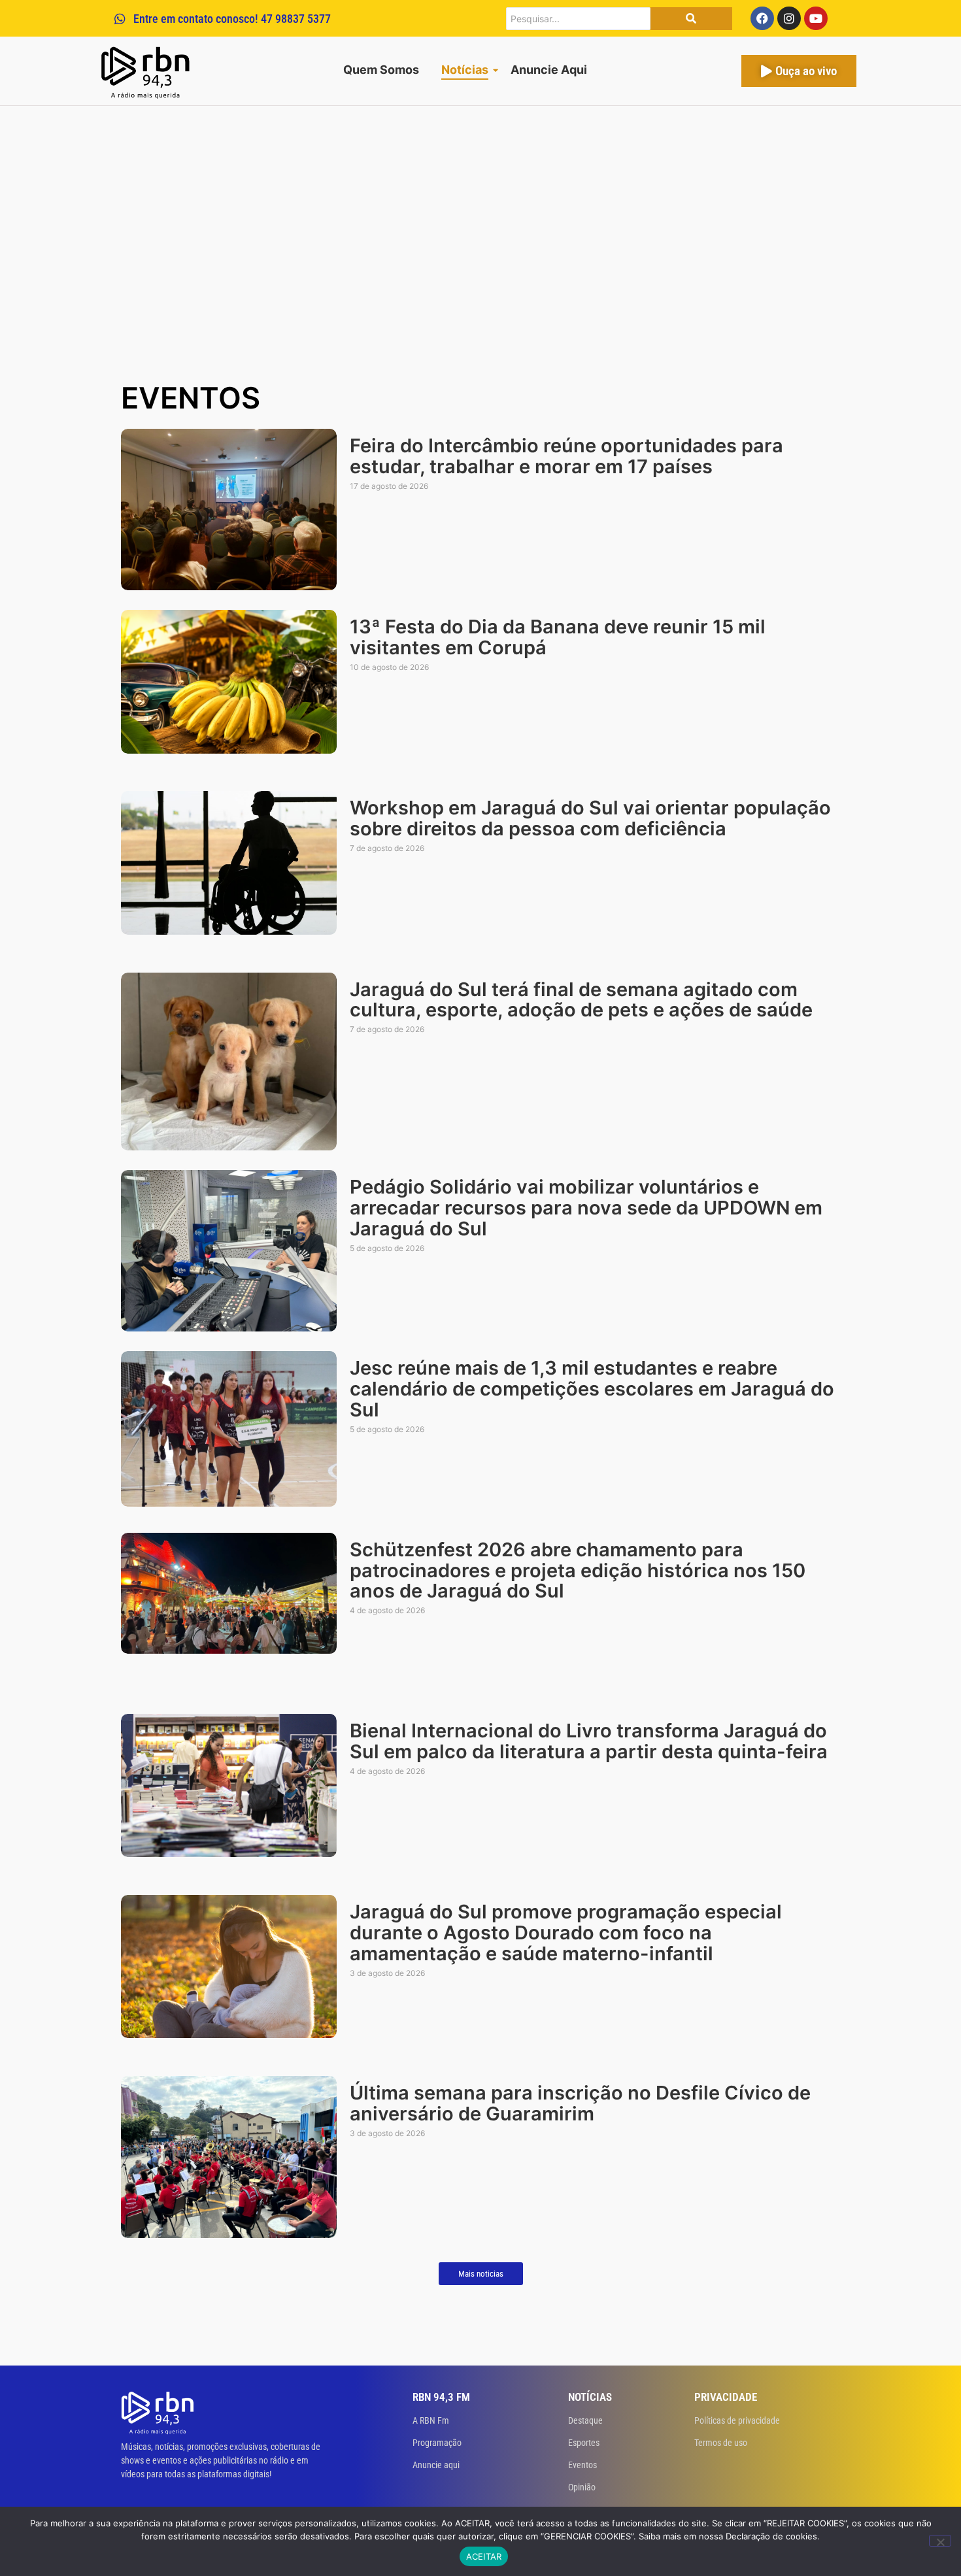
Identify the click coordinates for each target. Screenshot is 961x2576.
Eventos (582, 2465)
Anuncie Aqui (549, 70)
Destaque (585, 2420)
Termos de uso (721, 2443)
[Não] (940, 2541)
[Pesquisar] (691, 19)
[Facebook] (762, 18)
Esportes (584, 2443)
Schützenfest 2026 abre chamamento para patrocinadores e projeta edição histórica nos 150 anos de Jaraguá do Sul (578, 1571)
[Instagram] (789, 18)
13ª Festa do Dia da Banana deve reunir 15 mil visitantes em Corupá (558, 637)
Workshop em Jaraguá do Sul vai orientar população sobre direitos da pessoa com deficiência (590, 818)
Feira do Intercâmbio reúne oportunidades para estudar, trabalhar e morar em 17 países (566, 456)
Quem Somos (381, 70)
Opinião (582, 2487)
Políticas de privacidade (737, 2420)
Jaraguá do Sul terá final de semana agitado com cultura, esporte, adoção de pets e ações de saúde (581, 1000)
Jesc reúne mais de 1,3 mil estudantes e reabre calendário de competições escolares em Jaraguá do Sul (592, 1389)
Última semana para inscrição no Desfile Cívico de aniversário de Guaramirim (580, 2103)
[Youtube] (816, 18)
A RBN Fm (431, 2420)
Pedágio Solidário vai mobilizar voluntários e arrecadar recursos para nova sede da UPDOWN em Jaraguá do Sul (586, 1208)
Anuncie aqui (436, 2465)
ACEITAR (484, 2556)
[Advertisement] (480, 276)
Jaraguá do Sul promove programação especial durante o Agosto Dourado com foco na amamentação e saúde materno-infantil (566, 1933)
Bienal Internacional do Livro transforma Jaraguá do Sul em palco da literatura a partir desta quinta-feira (589, 1741)
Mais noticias (481, 2274)
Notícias (465, 70)
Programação (437, 2443)
